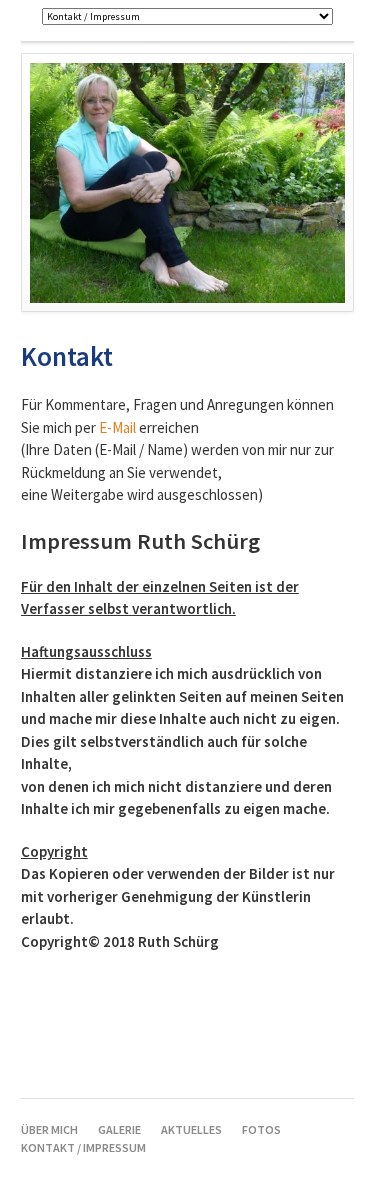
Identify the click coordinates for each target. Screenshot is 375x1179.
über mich (49, 1129)
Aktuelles (191, 1129)
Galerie (119, 1129)
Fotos (261, 1129)
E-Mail (117, 427)
